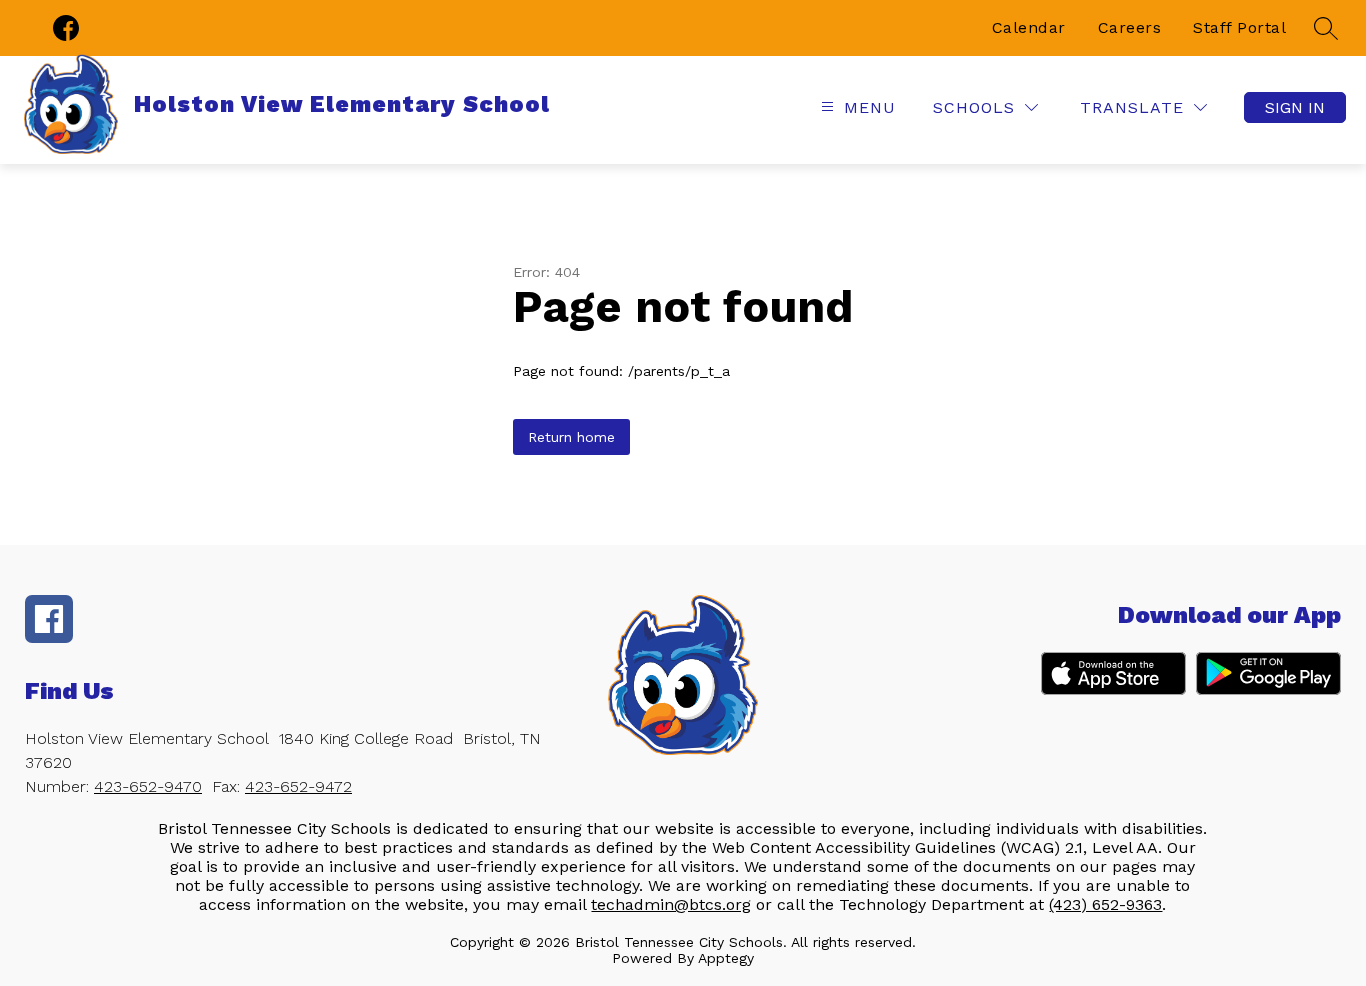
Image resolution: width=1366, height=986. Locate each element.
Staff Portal (1239, 27)
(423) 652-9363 (1105, 904)
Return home (571, 437)
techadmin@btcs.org (671, 904)
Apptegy (726, 958)
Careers (1130, 27)
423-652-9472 (298, 786)
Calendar (1029, 27)
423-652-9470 (148, 786)
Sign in (1295, 107)
